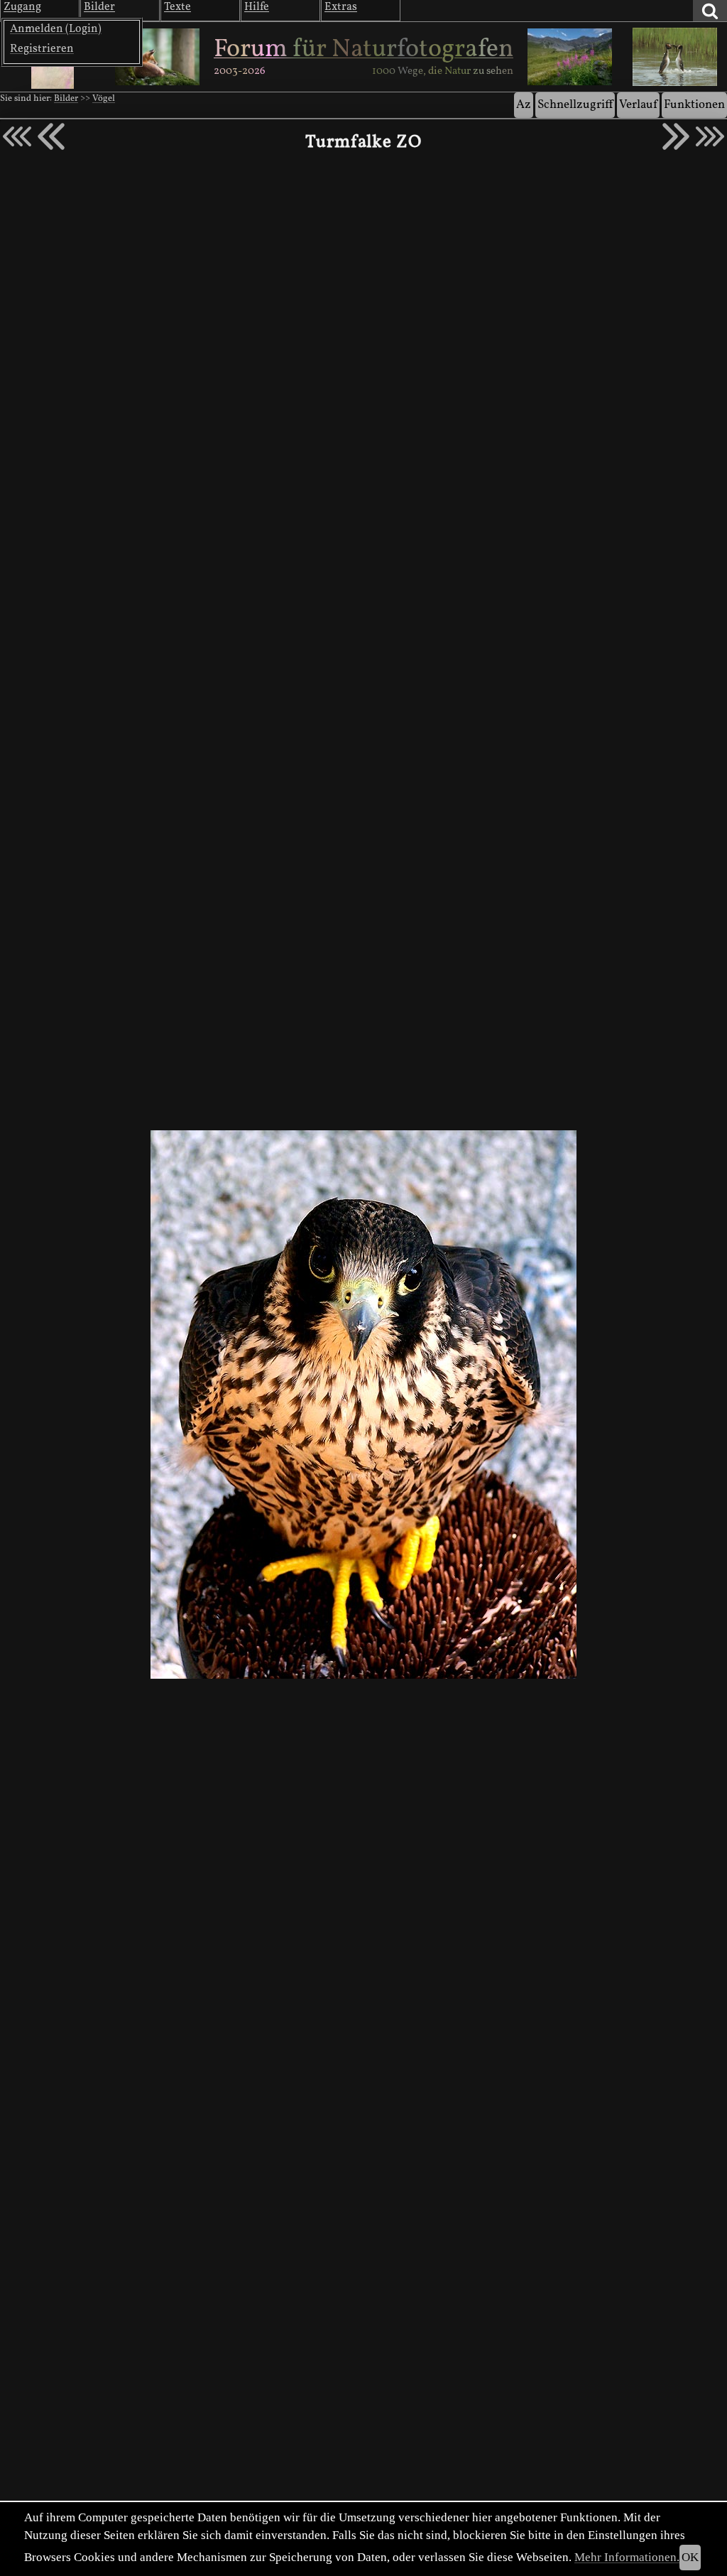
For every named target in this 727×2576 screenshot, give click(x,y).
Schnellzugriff (575, 105)
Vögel (104, 99)
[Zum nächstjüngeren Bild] (17, 136)
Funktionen (694, 105)
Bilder (66, 99)
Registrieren (42, 49)
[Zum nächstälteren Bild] (710, 136)
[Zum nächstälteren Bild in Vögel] (676, 136)
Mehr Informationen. (627, 2557)
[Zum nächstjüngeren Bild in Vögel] (51, 136)
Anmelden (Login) (56, 29)
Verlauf (638, 105)
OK (690, 2557)
